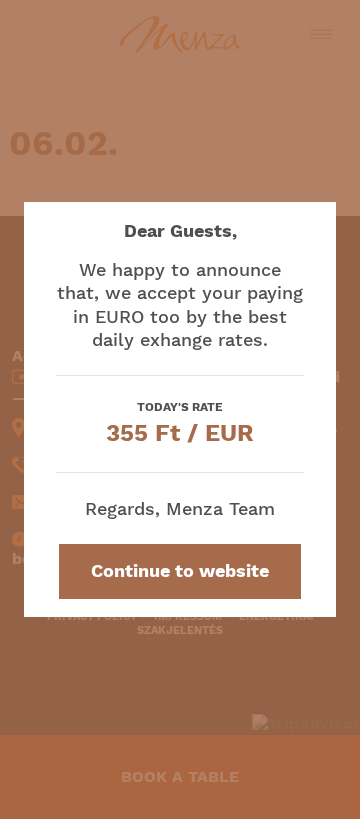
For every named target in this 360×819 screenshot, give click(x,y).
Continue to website (180, 570)
